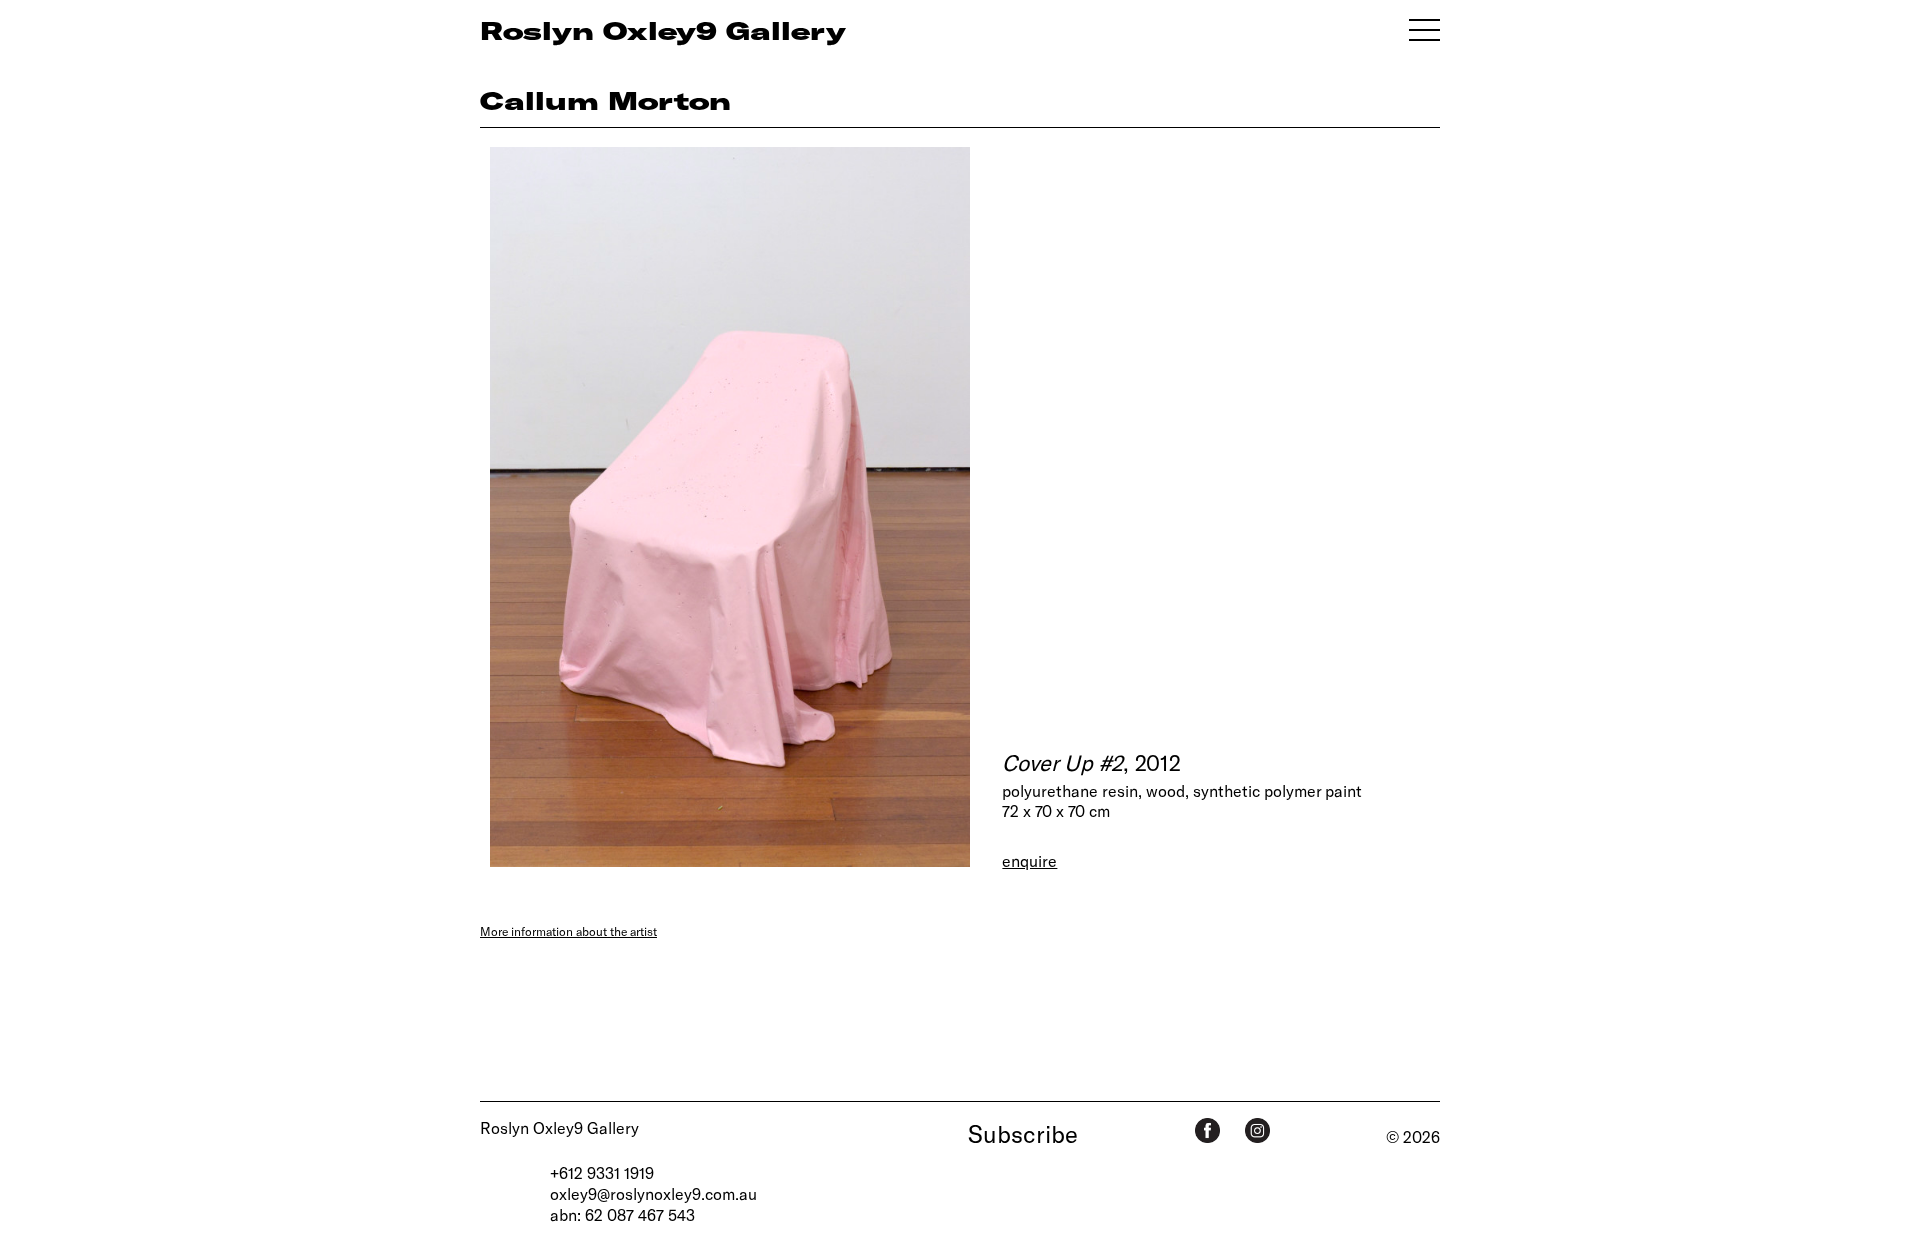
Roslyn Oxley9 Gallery (559, 1127)
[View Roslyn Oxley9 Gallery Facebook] (1207, 1130)
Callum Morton (605, 100)
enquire (1029, 860)
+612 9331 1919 (602, 1172)
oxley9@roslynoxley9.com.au (653, 1193)
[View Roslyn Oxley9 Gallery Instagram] (1257, 1130)
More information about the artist (568, 931)
